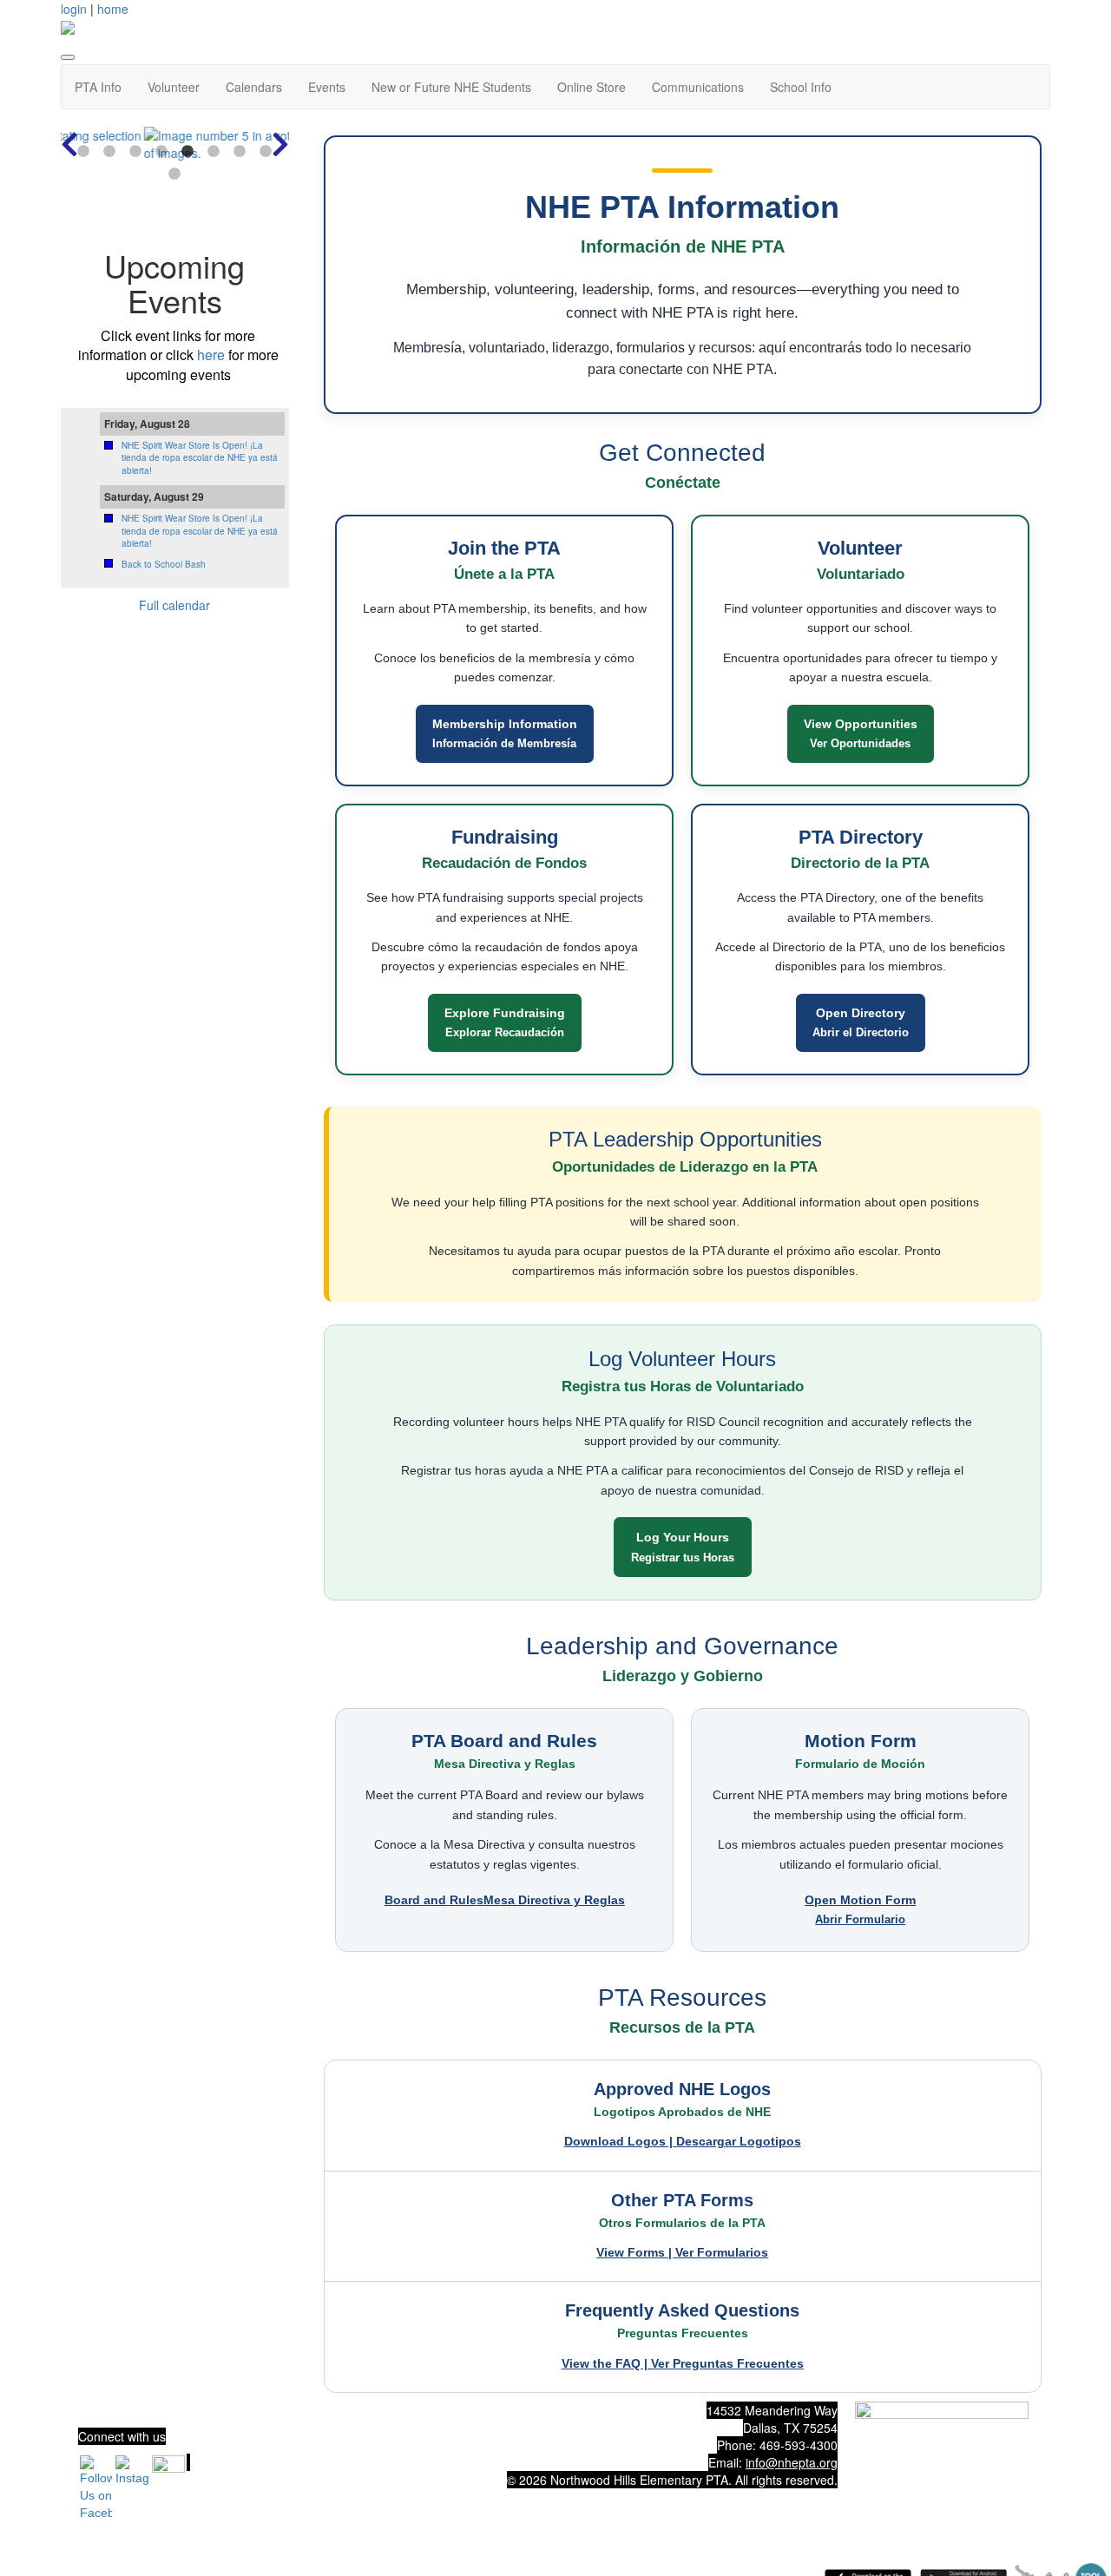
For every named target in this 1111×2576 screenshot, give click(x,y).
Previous (69, 144)
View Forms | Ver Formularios (682, 2252)
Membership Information (505, 733)
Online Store (592, 87)
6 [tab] (214, 152)
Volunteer (174, 87)
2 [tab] (109, 152)
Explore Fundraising (505, 1022)
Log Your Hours (683, 1547)
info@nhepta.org (792, 2462)
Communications (698, 87)
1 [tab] (83, 152)
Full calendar (174, 605)
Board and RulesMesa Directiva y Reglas (505, 1900)
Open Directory (861, 1022)
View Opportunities (861, 733)
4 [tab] (161, 152)
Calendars (254, 87)
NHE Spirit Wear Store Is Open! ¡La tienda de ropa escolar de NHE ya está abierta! (200, 458)
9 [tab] (174, 174)
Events (327, 87)
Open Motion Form (860, 1909)
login (74, 9)
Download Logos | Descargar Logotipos (683, 2141)
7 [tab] (240, 152)
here (211, 355)
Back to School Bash (164, 564)
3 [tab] (135, 152)
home (113, 9)
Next (280, 144)
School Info (801, 87)
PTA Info (98, 87)
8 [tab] (266, 152)
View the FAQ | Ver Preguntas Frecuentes (683, 2363)
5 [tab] (187, 152)
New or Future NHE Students (451, 87)
